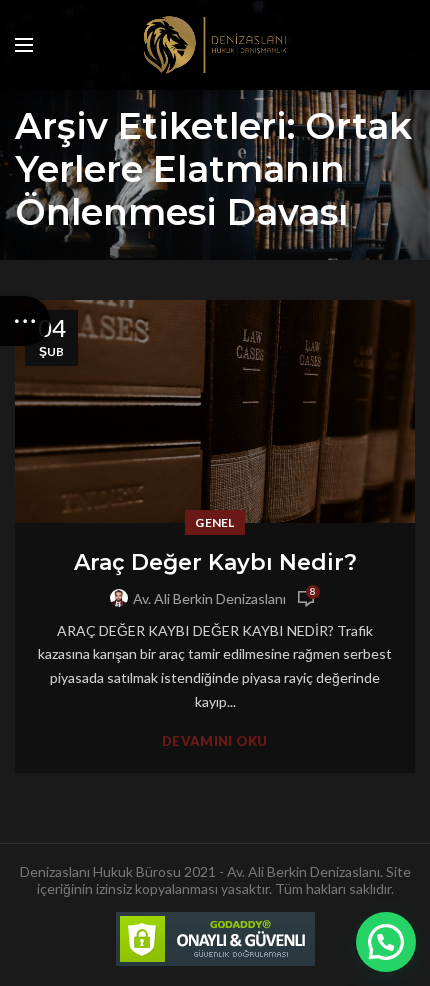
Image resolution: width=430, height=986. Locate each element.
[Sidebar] (25, 321)
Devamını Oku (215, 741)
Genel (215, 522)
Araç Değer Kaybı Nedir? (215, 562)
